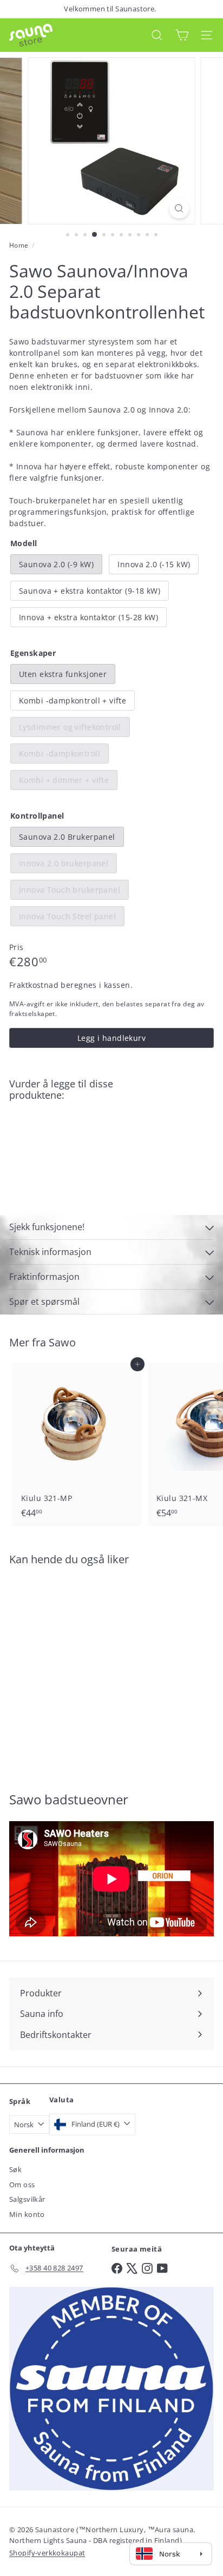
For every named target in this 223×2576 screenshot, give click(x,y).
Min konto (27, 2214)
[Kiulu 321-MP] (77, 1444)
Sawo (62, 1342)
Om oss (22, 2185)
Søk (15, 2169)
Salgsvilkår (27, 2199)
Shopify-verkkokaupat (47, 2553)
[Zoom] (179, 208)
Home (19, 245)
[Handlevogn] (182, 35)
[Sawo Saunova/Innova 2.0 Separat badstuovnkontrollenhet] (111, 1142)
